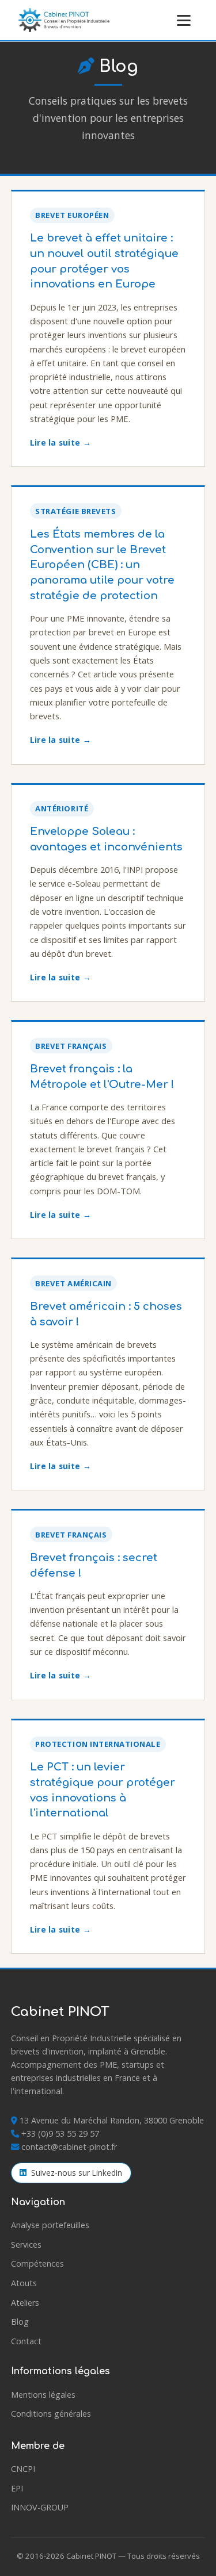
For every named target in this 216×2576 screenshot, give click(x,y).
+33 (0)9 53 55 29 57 (60, 2134)
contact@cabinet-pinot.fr (69, 2147)
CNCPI (23, 2469)
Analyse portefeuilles (50, 2225)
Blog (20, 2322)
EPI (17, 2488)
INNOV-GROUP (40, 2507)
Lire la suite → (60, 442)
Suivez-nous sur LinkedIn (77, 2173)
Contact (26, 2341)
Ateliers (25, 2303)
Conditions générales (51, 2414)
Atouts (24, 2283)
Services (26, 2245)
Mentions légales (43, 2395)
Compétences (37, 2263)
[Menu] (184, 20)
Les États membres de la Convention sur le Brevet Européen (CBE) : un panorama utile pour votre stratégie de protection (102, 565)
